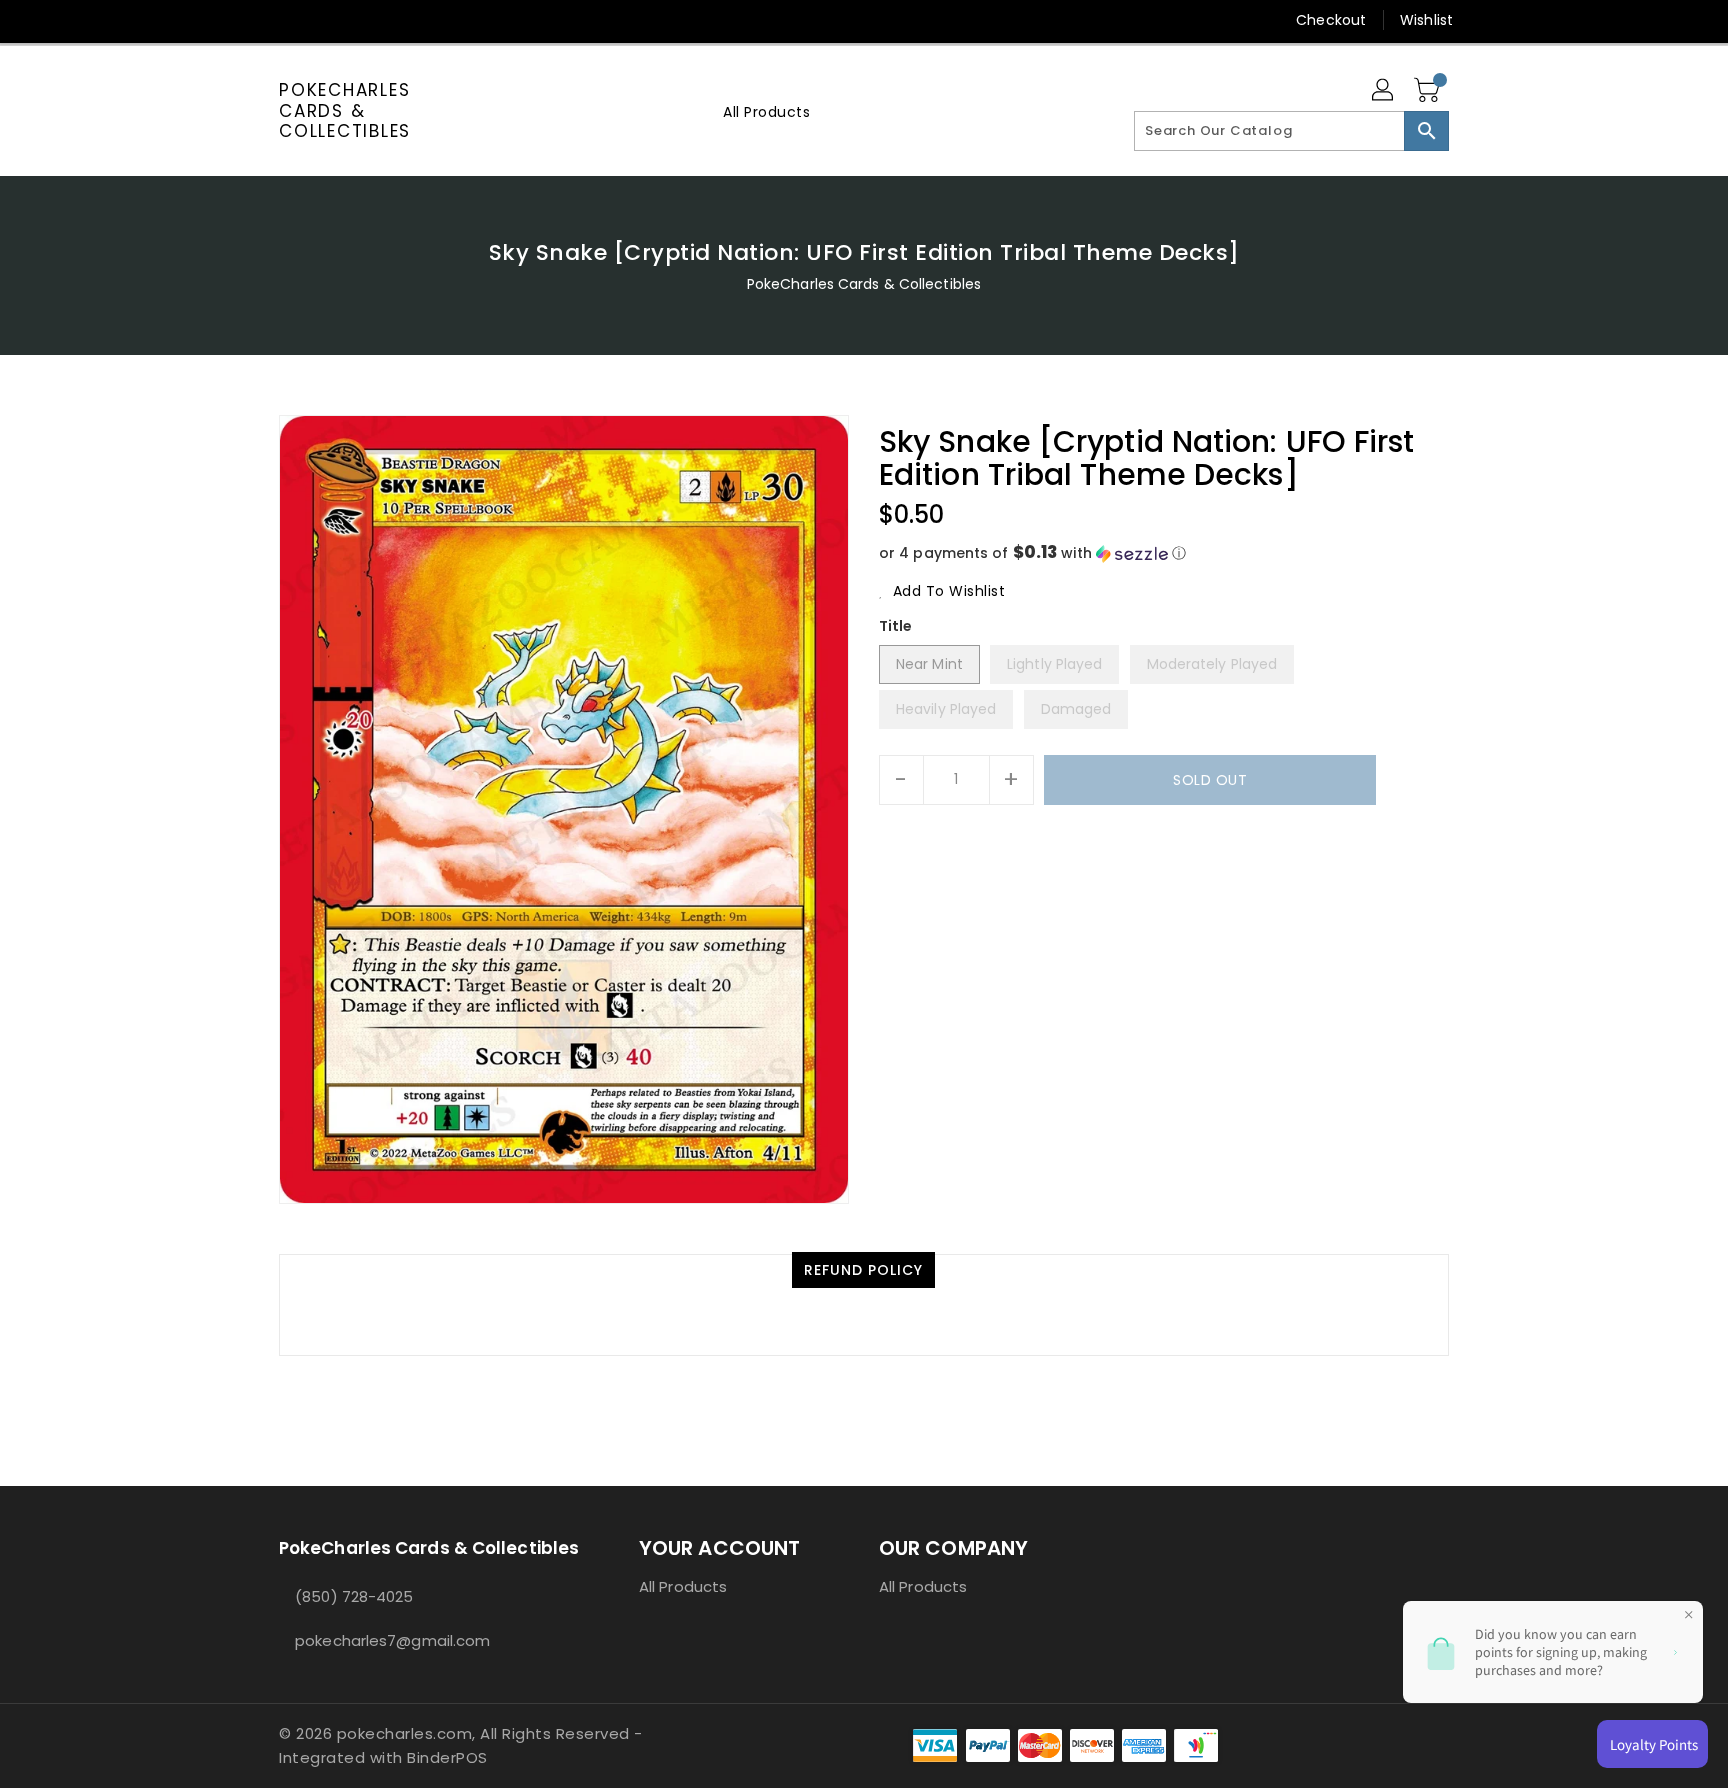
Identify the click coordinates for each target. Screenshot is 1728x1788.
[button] (1164, 553)
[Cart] (1429, 91)
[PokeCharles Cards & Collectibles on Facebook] (251, 20)
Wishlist (1426, 20)
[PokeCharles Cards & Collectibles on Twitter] (289, 20)
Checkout (1331, 20)
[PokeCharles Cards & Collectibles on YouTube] (442, 20)
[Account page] (1384, 91)
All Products (683, 1586)
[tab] (863, 1270)
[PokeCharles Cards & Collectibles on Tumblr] (403, 20)
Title (896, 626)
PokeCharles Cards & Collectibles (345, 110)
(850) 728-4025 (354, 1596)
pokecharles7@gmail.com (392, 1640)
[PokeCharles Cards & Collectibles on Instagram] (365, 20)
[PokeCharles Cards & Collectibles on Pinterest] (327, 20)
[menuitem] (766, 111)
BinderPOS (447, 1757)
